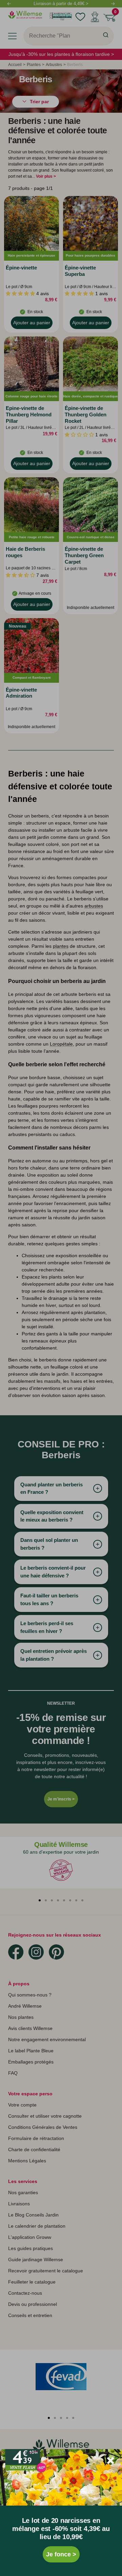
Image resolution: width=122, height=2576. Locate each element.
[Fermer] (110, 2461)
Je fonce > (61, 2554)
